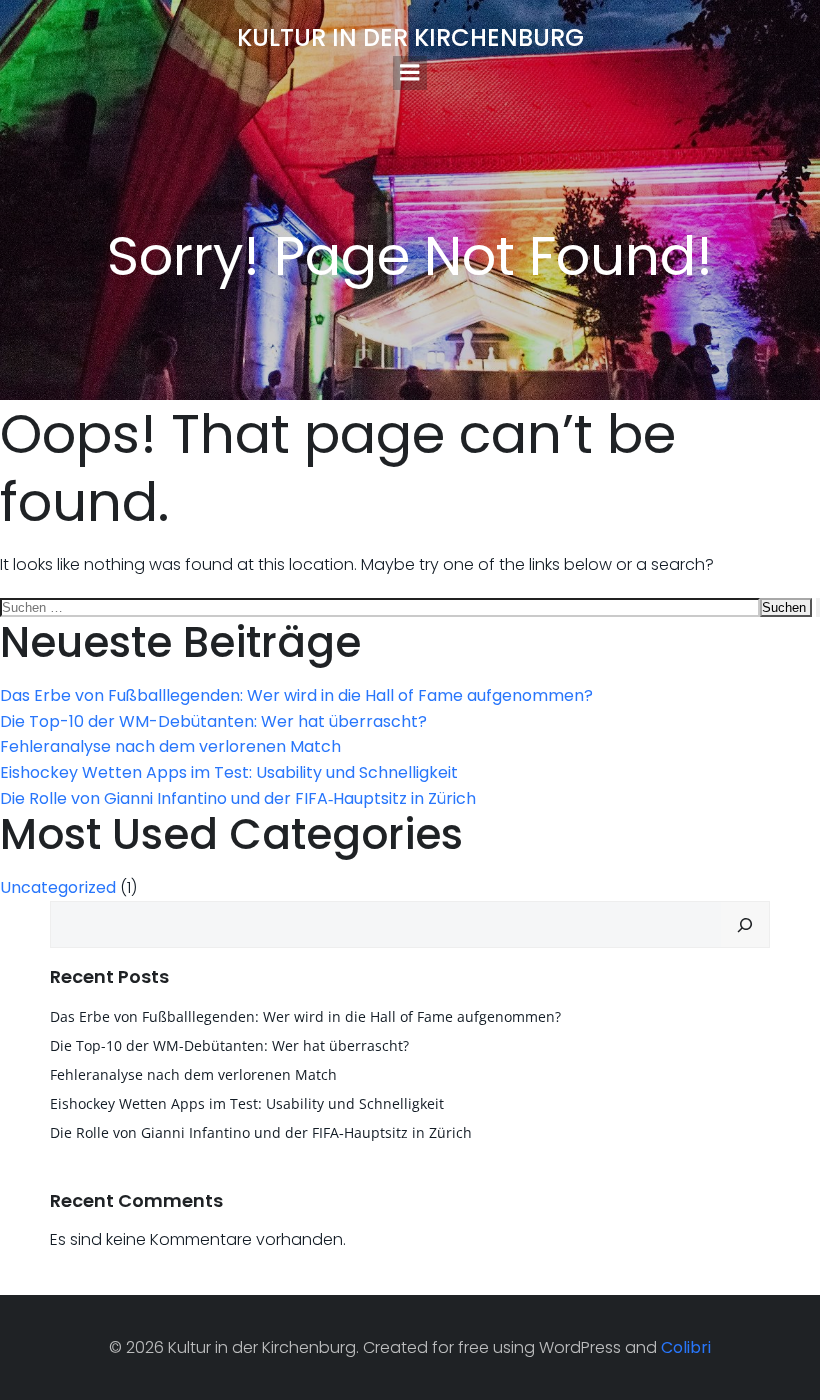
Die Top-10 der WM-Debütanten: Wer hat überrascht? (213, 721)
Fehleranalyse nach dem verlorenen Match (170, 746)
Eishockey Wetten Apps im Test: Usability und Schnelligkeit (229, 772)
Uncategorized (58, 887)
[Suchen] (745, 925)
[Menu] (410, 73)
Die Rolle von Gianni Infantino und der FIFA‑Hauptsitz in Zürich (238, 798)
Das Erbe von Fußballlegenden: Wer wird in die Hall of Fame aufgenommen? (296, 695)
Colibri (686, 1347)
